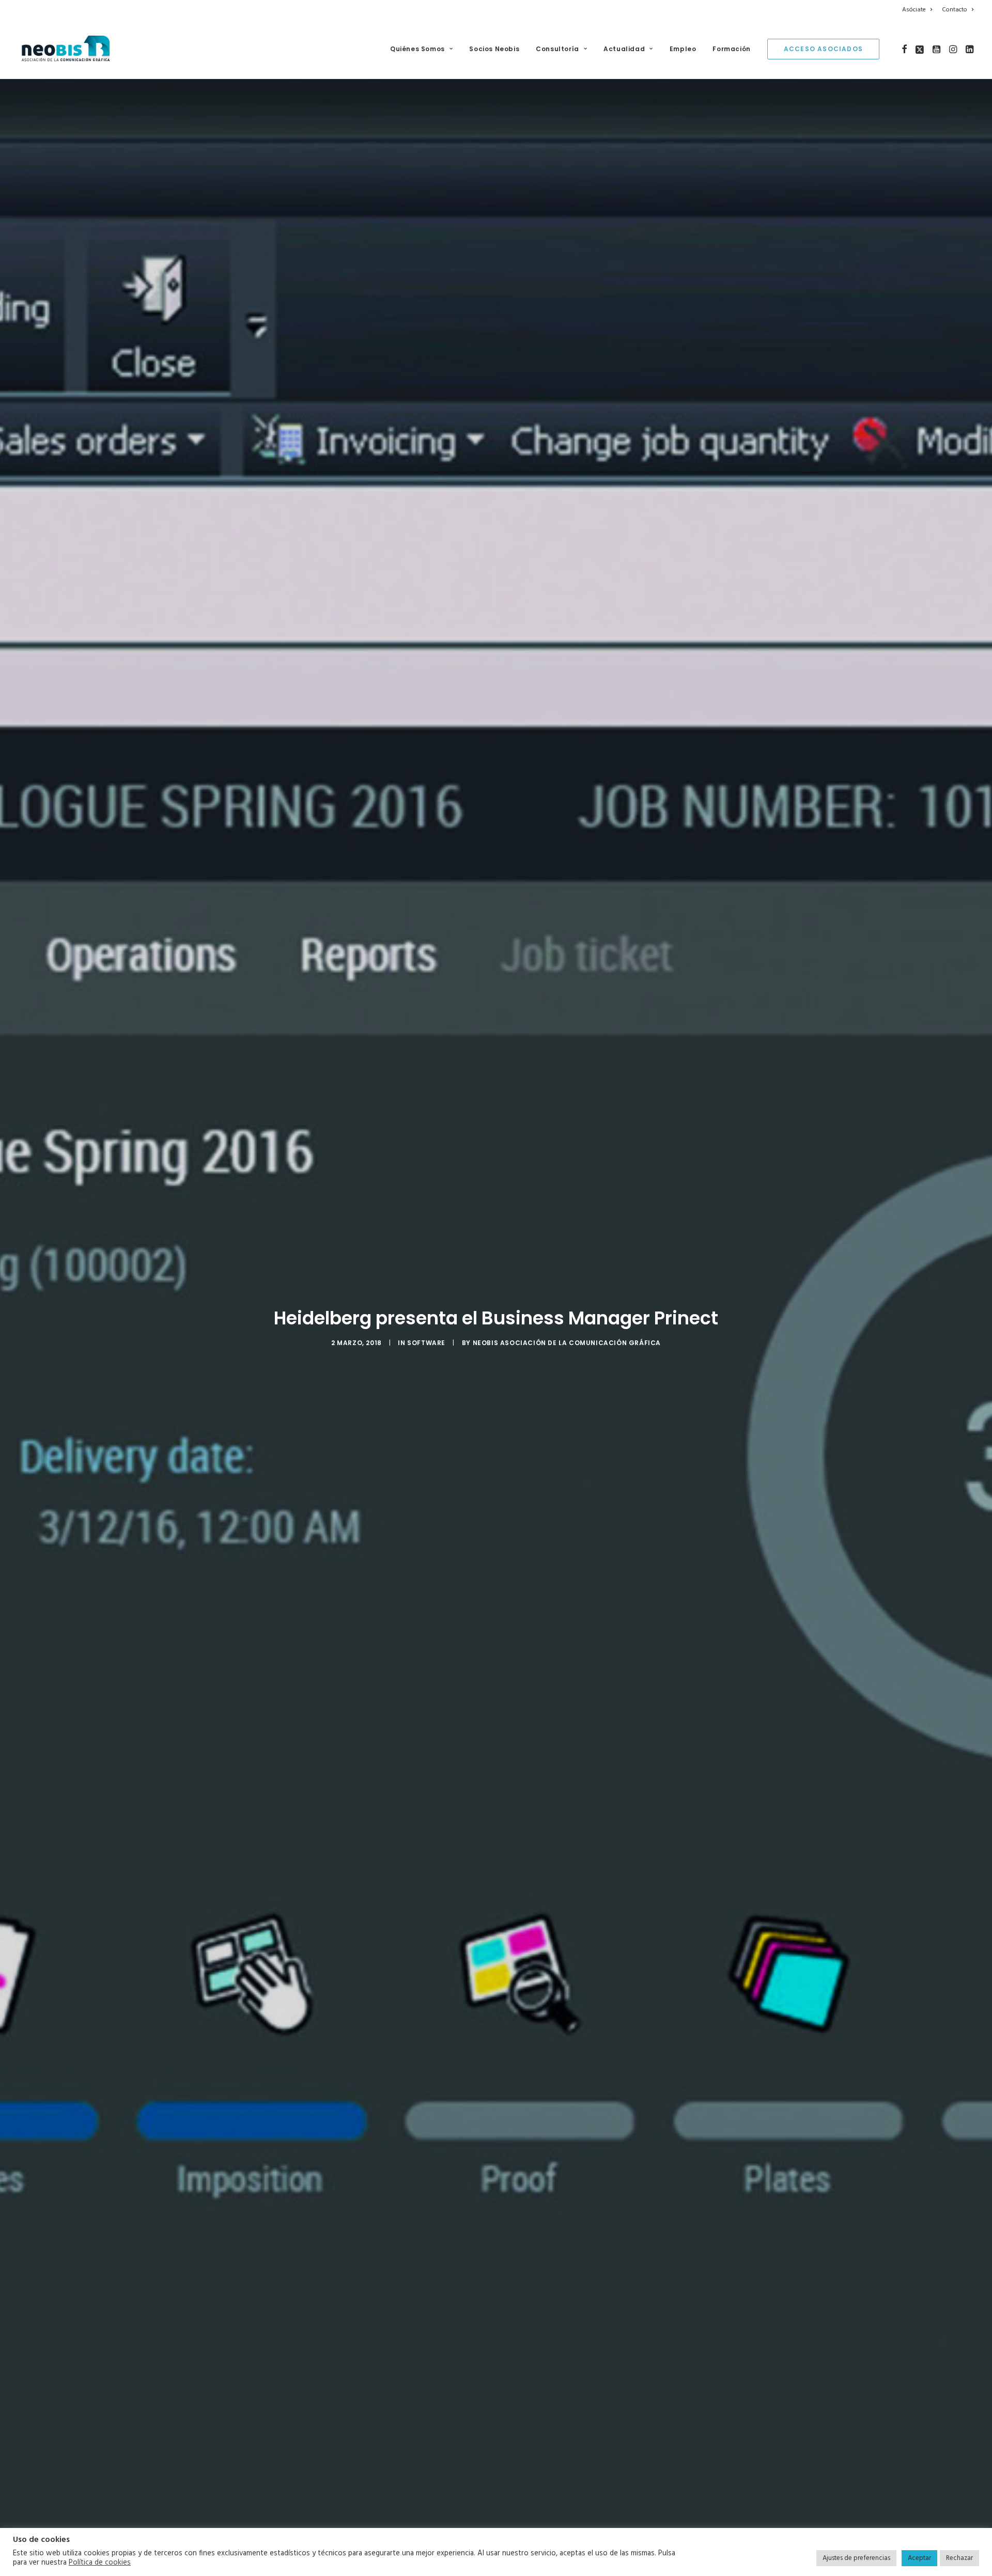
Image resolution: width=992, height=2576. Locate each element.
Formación (731, 49)
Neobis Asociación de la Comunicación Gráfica (567, 1343)
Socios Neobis (494, 49)
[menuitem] (919, 10)
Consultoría (557, 49)
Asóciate (914, 10)
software (426, 1343)
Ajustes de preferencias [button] (856, 2558)
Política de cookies (100, 2563)
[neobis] (66, 49)
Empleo (683, 49)
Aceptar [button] (919, 2558)
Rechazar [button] (959, 2558)
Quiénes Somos (417, 49)
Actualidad (624, 49)
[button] (904, 49)
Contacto (955, 10)
